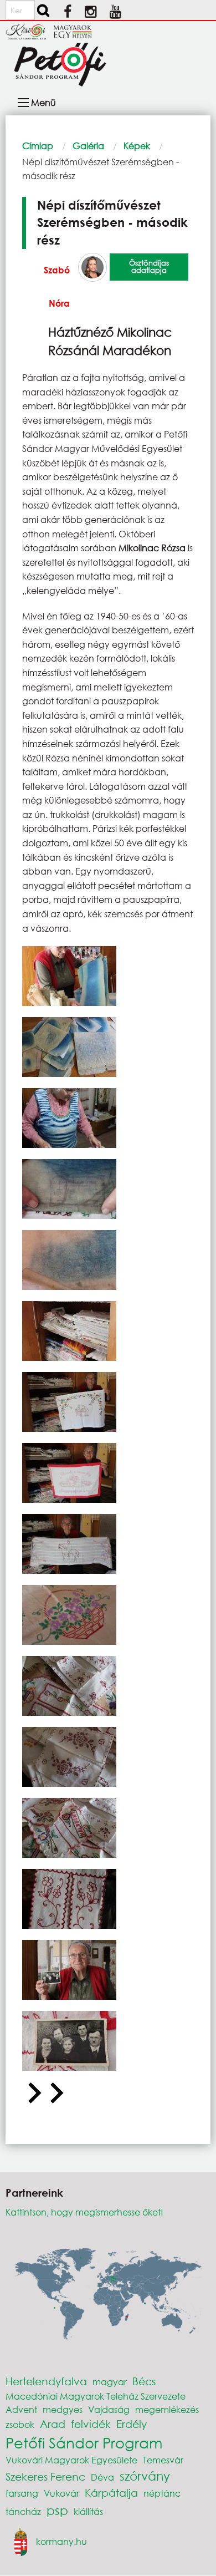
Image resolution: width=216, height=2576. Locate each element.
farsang (22, 2493)
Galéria (88, 146)
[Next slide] (55, 2094)
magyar (110, 2382)
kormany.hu (61, 2541)
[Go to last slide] (33, 2094)
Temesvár (163, 2460)
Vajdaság (109, 2409)
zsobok (20, 2424)
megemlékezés (167, 2409)
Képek (137, 146)
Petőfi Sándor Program (84, 2442)
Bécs (144, 2381)
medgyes (63, 2409)
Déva (102, 2477)
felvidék (91, 2424)
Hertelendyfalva (46, 2381)
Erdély (132, 2424)
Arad (53, 2424)
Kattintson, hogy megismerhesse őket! (84, 2212)
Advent (21, 2409)
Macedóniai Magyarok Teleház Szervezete (96, 2396)
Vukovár (61, 2493)
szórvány (145, 2476)
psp (57, 2510)
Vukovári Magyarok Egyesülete (71, 2460)
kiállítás (88, 2511)
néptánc (162, 2493)
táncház (23, 2511)
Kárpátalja (111, 2493)
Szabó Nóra (57, 286)
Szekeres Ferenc (45, 2476)
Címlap (38, 146)
